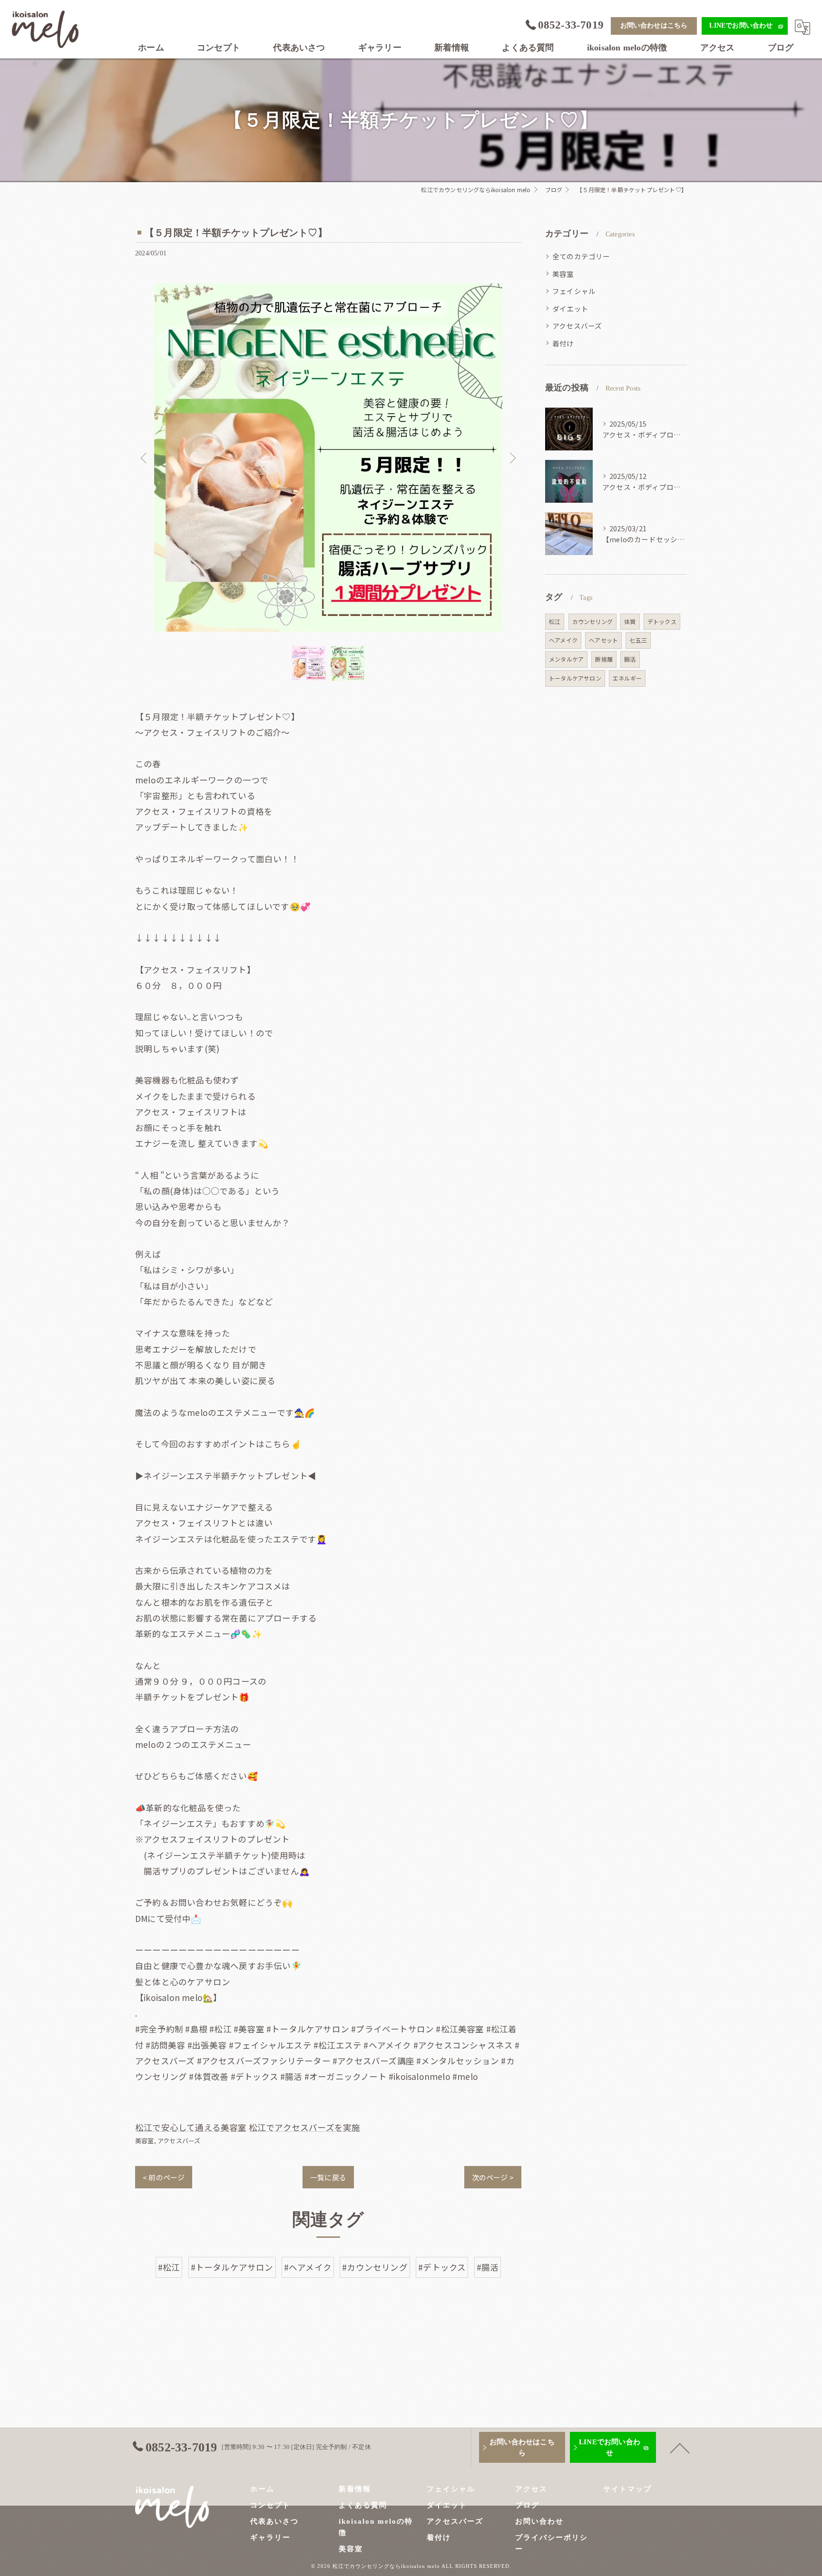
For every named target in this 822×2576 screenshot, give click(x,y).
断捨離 (604, 659)
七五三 (638, 640)
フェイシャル (574, 291)
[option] (328, 458)
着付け (563, 343)
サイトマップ (627, 2489)
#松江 (169, 2267)
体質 (630, 621)
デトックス (662, 621)
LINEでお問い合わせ (741, 25)
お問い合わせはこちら (654, 25)
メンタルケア (566, 659)
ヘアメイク (563, 640)
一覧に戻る (328, 2177)
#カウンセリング (375, 2267)
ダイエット (570, 308)
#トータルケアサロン (232, 2267)
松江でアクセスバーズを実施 (305, 2127)
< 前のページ (164, 2177)
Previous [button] (145, 458)
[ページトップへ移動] (680, 2448)
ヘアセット (603, 640)
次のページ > (493, 2177)
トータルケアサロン (575, 678)
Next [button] (512, 458)
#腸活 (488, 2267)
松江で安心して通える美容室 (191, 2127)
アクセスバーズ (179, 2141)
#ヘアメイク (308, 2267)
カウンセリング (592, 621)
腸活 (630, 659)
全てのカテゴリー (581, 256)
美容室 (145, 2141)
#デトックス (442, 2267)
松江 (555, 621)
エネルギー (627, 678)
